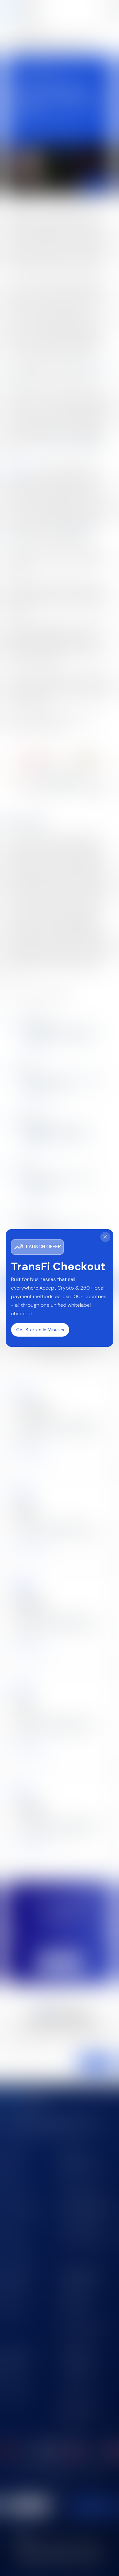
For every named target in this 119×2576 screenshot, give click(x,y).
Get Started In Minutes (40, 1330)
